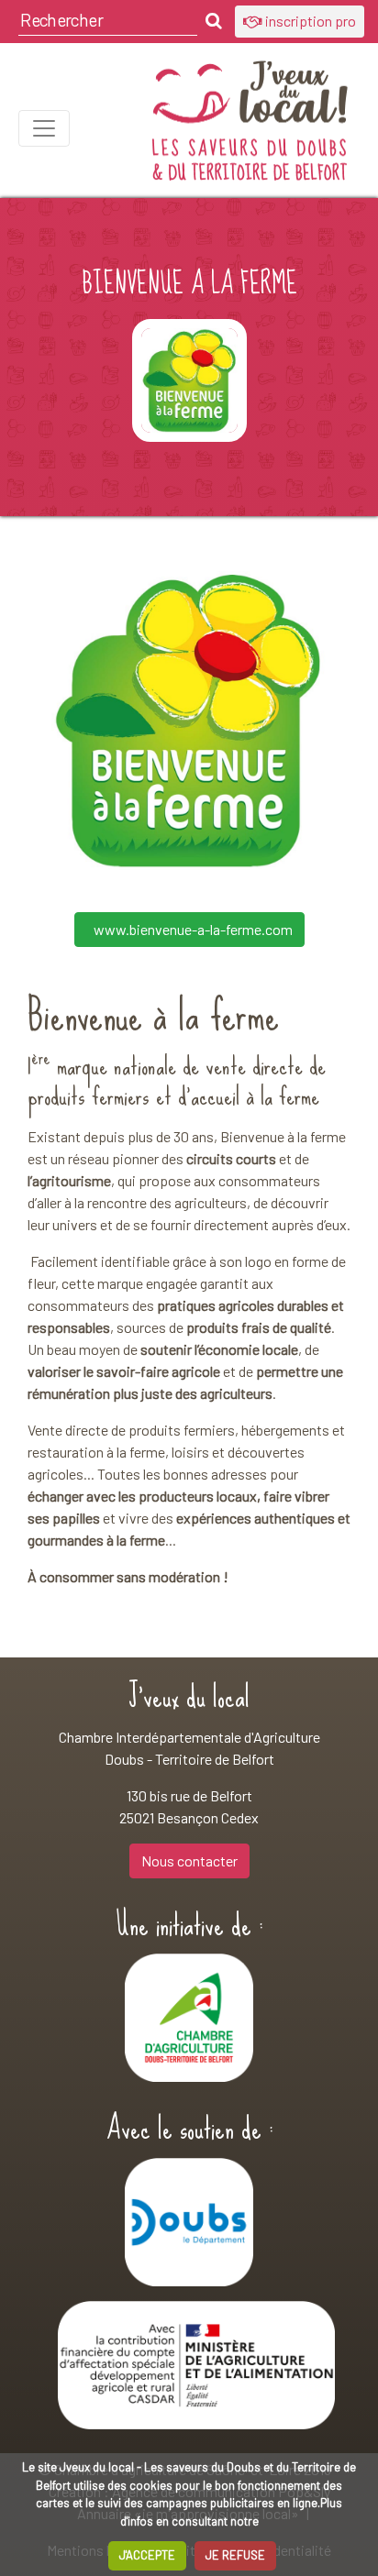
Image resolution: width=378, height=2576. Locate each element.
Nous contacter (189, 1860)
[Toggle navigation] (44, 128)
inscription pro (309, 21)
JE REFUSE (235, 2555)
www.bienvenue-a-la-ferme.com (193, 929)
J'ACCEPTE (147, 2555)
